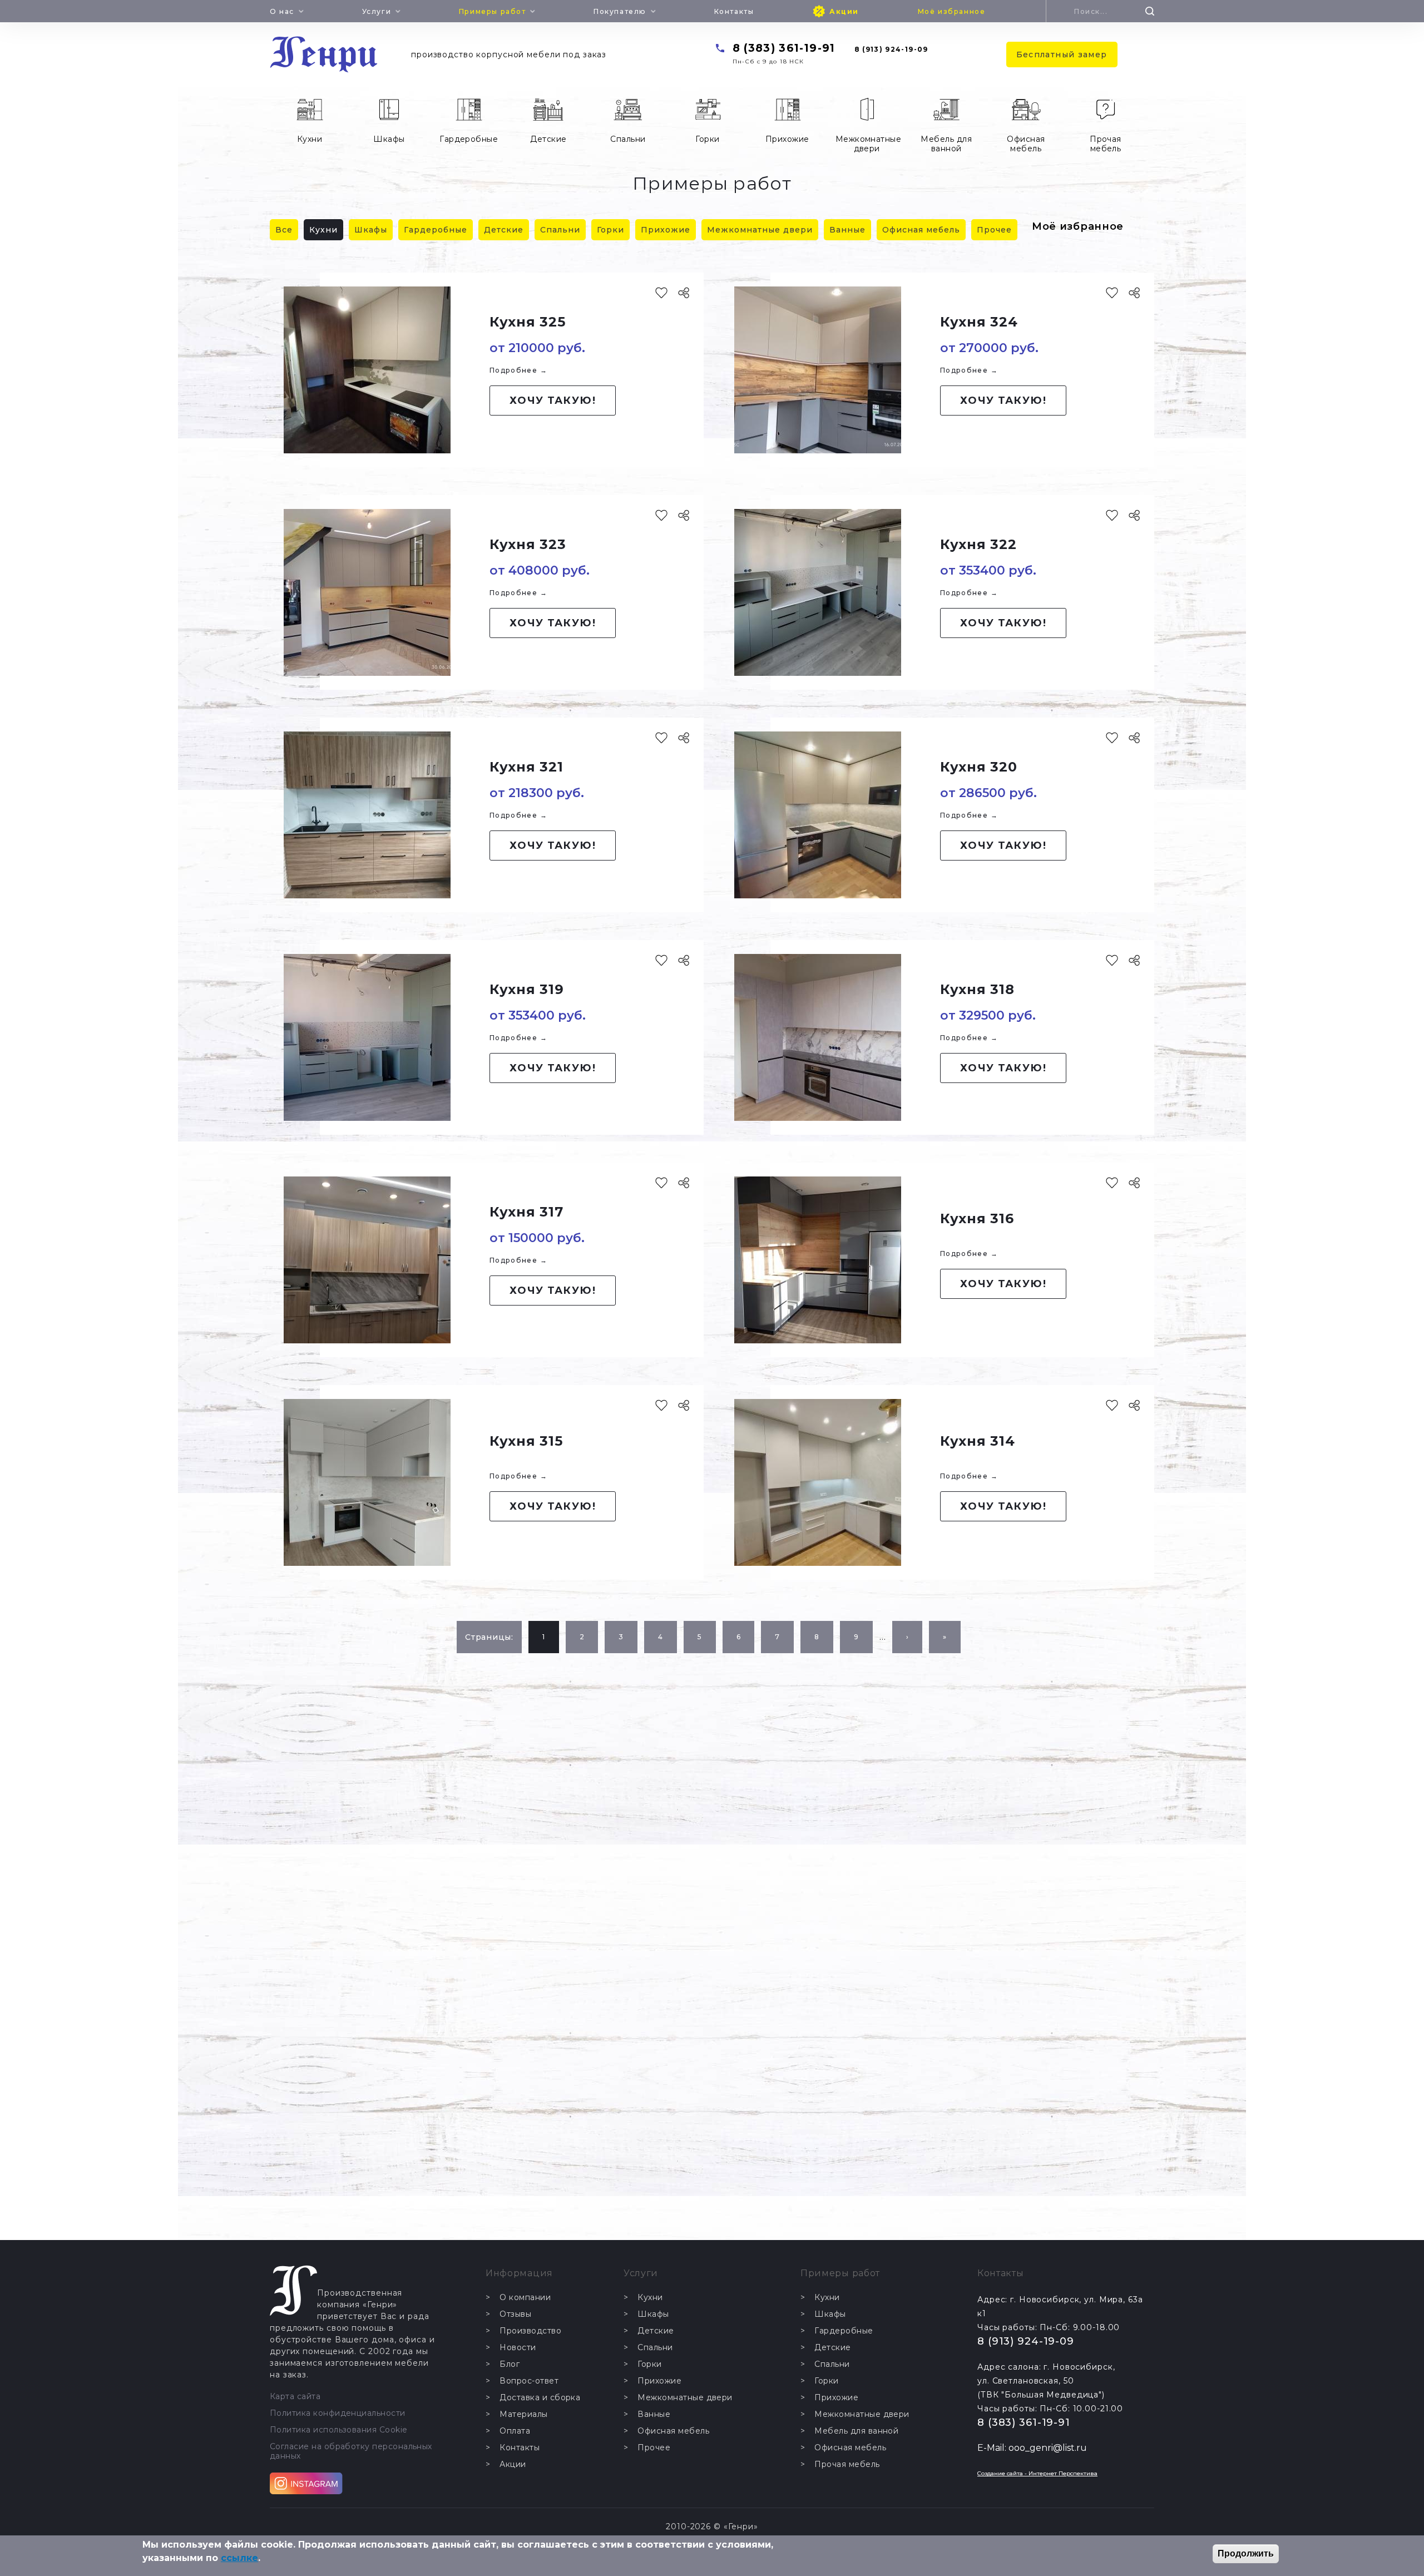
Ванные (847, 230)
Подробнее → (518, 370)
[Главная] (324, 55)
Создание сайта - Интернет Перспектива (1037, 2473)
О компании (525, 2298)
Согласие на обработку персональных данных (351, 2451)
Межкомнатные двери (869, 144)
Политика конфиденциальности (338, 2413)
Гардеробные (469, 139)
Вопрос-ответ (529, 2381)
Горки (707, 139)
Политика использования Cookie (339, 2430)
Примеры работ (493, 11)
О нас (282, 11)
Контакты (734, 11)
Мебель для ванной (946, 144)
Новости (518, 2348)
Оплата (515, 2431)
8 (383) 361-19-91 (784, 48)
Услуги (377, 11)
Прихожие (787, 139)
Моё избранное (952, 11)
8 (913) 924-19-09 (891, 49)
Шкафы (389, 139)
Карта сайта (295, 2397)
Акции (844, 11)
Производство (530, 2331)
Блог (510, 2364)
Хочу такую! (553, 401)
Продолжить (1246, 2553)
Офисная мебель (1026, 144)
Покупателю (620, 11)
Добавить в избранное (661, 293)
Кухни (310, 139)
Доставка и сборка (540, 2398)
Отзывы (515, 2314)
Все (284, 230)
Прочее (994, 230)
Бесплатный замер (1062, 55)
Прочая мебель (1106, 144)
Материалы (523, 2414)
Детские (548, 139)
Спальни (628, 139)
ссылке (239, 2558)
